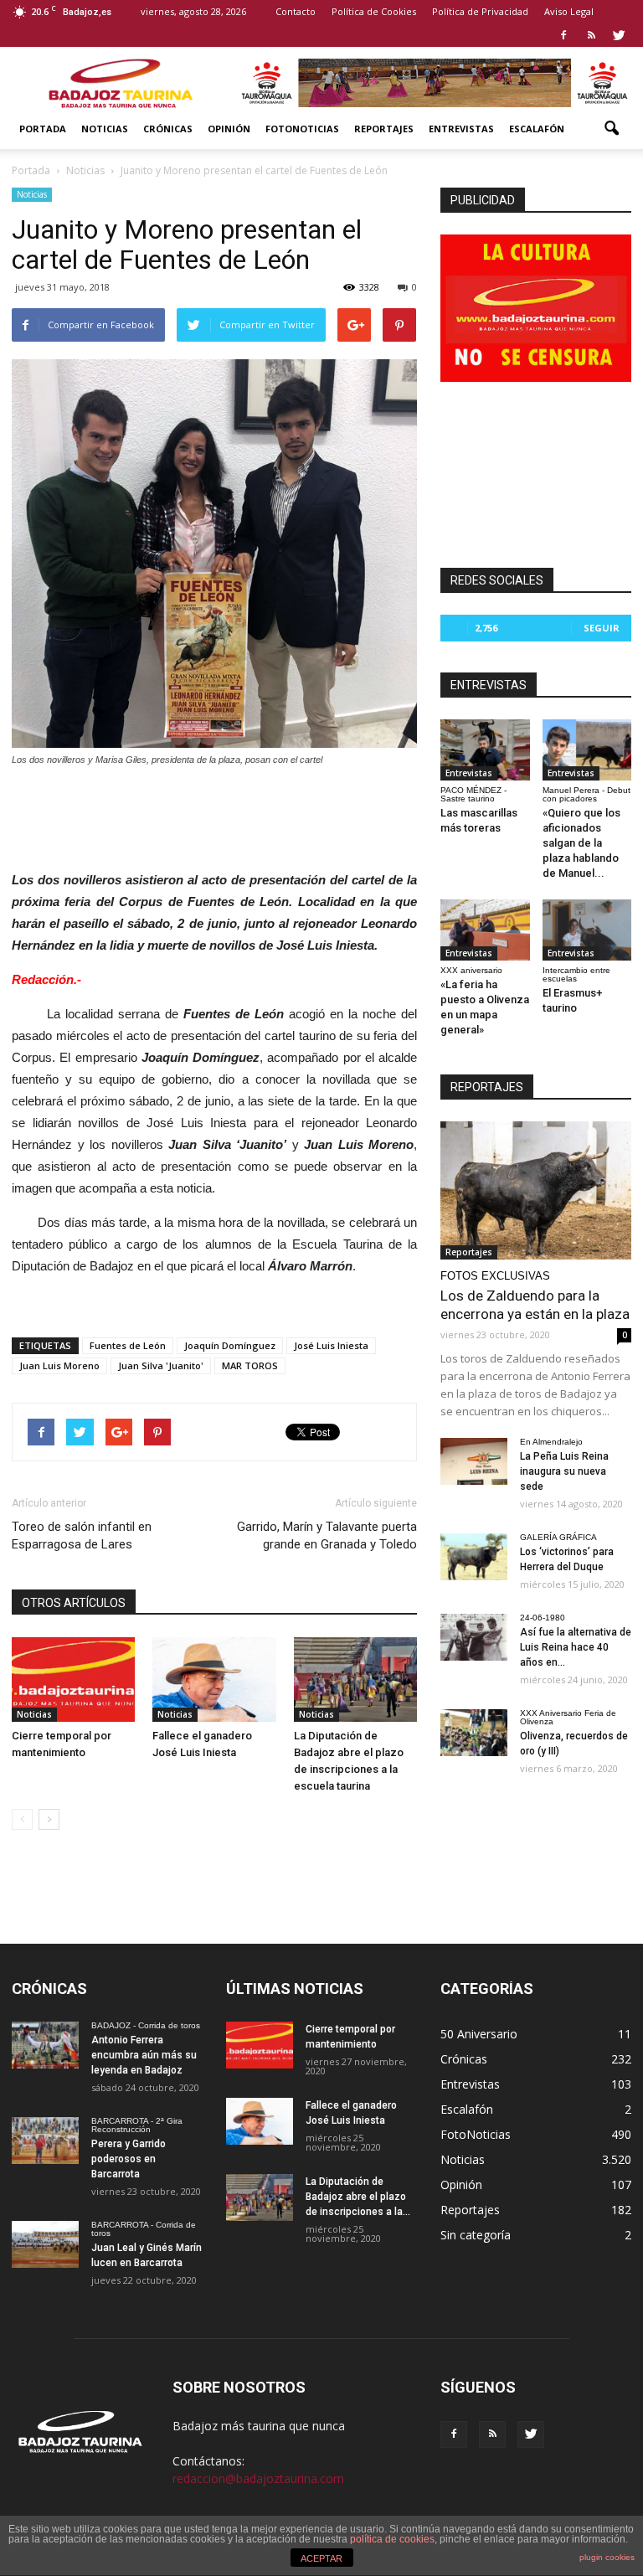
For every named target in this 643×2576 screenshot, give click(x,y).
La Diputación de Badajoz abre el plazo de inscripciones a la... (358, 2197)
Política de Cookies (374, 11)
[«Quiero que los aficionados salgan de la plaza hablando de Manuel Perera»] (587, 750)
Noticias (105, 129)
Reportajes (384, 129)
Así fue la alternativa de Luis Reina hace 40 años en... (576, 1647)
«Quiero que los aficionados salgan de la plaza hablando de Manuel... (581, 843)
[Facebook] (563, 35)
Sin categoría (476, 2235)
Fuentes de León (128, 1345)
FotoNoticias (302, 129)
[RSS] (591, 35)
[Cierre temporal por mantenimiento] (73, 1680)
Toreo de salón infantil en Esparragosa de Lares (82, 1535)
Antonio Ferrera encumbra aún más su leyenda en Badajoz (144, 2055)
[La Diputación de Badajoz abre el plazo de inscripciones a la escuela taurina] (355, 1680)
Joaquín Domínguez (230, 1345)
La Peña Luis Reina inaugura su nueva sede (564, 1471)
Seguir (602, 628)
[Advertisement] (214, 814)
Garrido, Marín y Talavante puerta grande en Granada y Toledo (327, 1535)
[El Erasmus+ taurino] (587, 930)
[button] (611, 129)
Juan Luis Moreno (59, 1365)
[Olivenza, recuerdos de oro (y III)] (474, 1733)
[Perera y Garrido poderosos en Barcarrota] (45, 2141)
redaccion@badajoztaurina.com (258, 2478)
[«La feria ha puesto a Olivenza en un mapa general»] (485, 930)
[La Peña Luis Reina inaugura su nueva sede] (474, 1461)
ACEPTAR (321, 2558)
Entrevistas (461, 129)
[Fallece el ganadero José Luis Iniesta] (214, 1680)
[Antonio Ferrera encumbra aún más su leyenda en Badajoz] (45, 2045)
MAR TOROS (250, 1365)
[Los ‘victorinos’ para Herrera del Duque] (474, 1557)
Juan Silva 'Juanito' (161, 1365)
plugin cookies (607, 2557)
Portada (43, 129)
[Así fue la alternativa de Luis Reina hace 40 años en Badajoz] (474, 1637)
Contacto (296, 11)
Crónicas (168, 129)
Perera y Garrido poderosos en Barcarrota (129, 2159)
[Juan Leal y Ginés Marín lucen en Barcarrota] (45, 2244)
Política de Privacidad (480, 11)
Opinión (229, 129)
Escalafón (537, 129)
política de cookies (392, 2539)
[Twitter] (619, 35)
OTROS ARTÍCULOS (74, 1603)
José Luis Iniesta (331, 1345)
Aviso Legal (569, 11)
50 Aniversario (479, 2034)
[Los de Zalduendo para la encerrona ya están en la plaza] (536, 1190)
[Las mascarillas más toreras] (485, 750)
